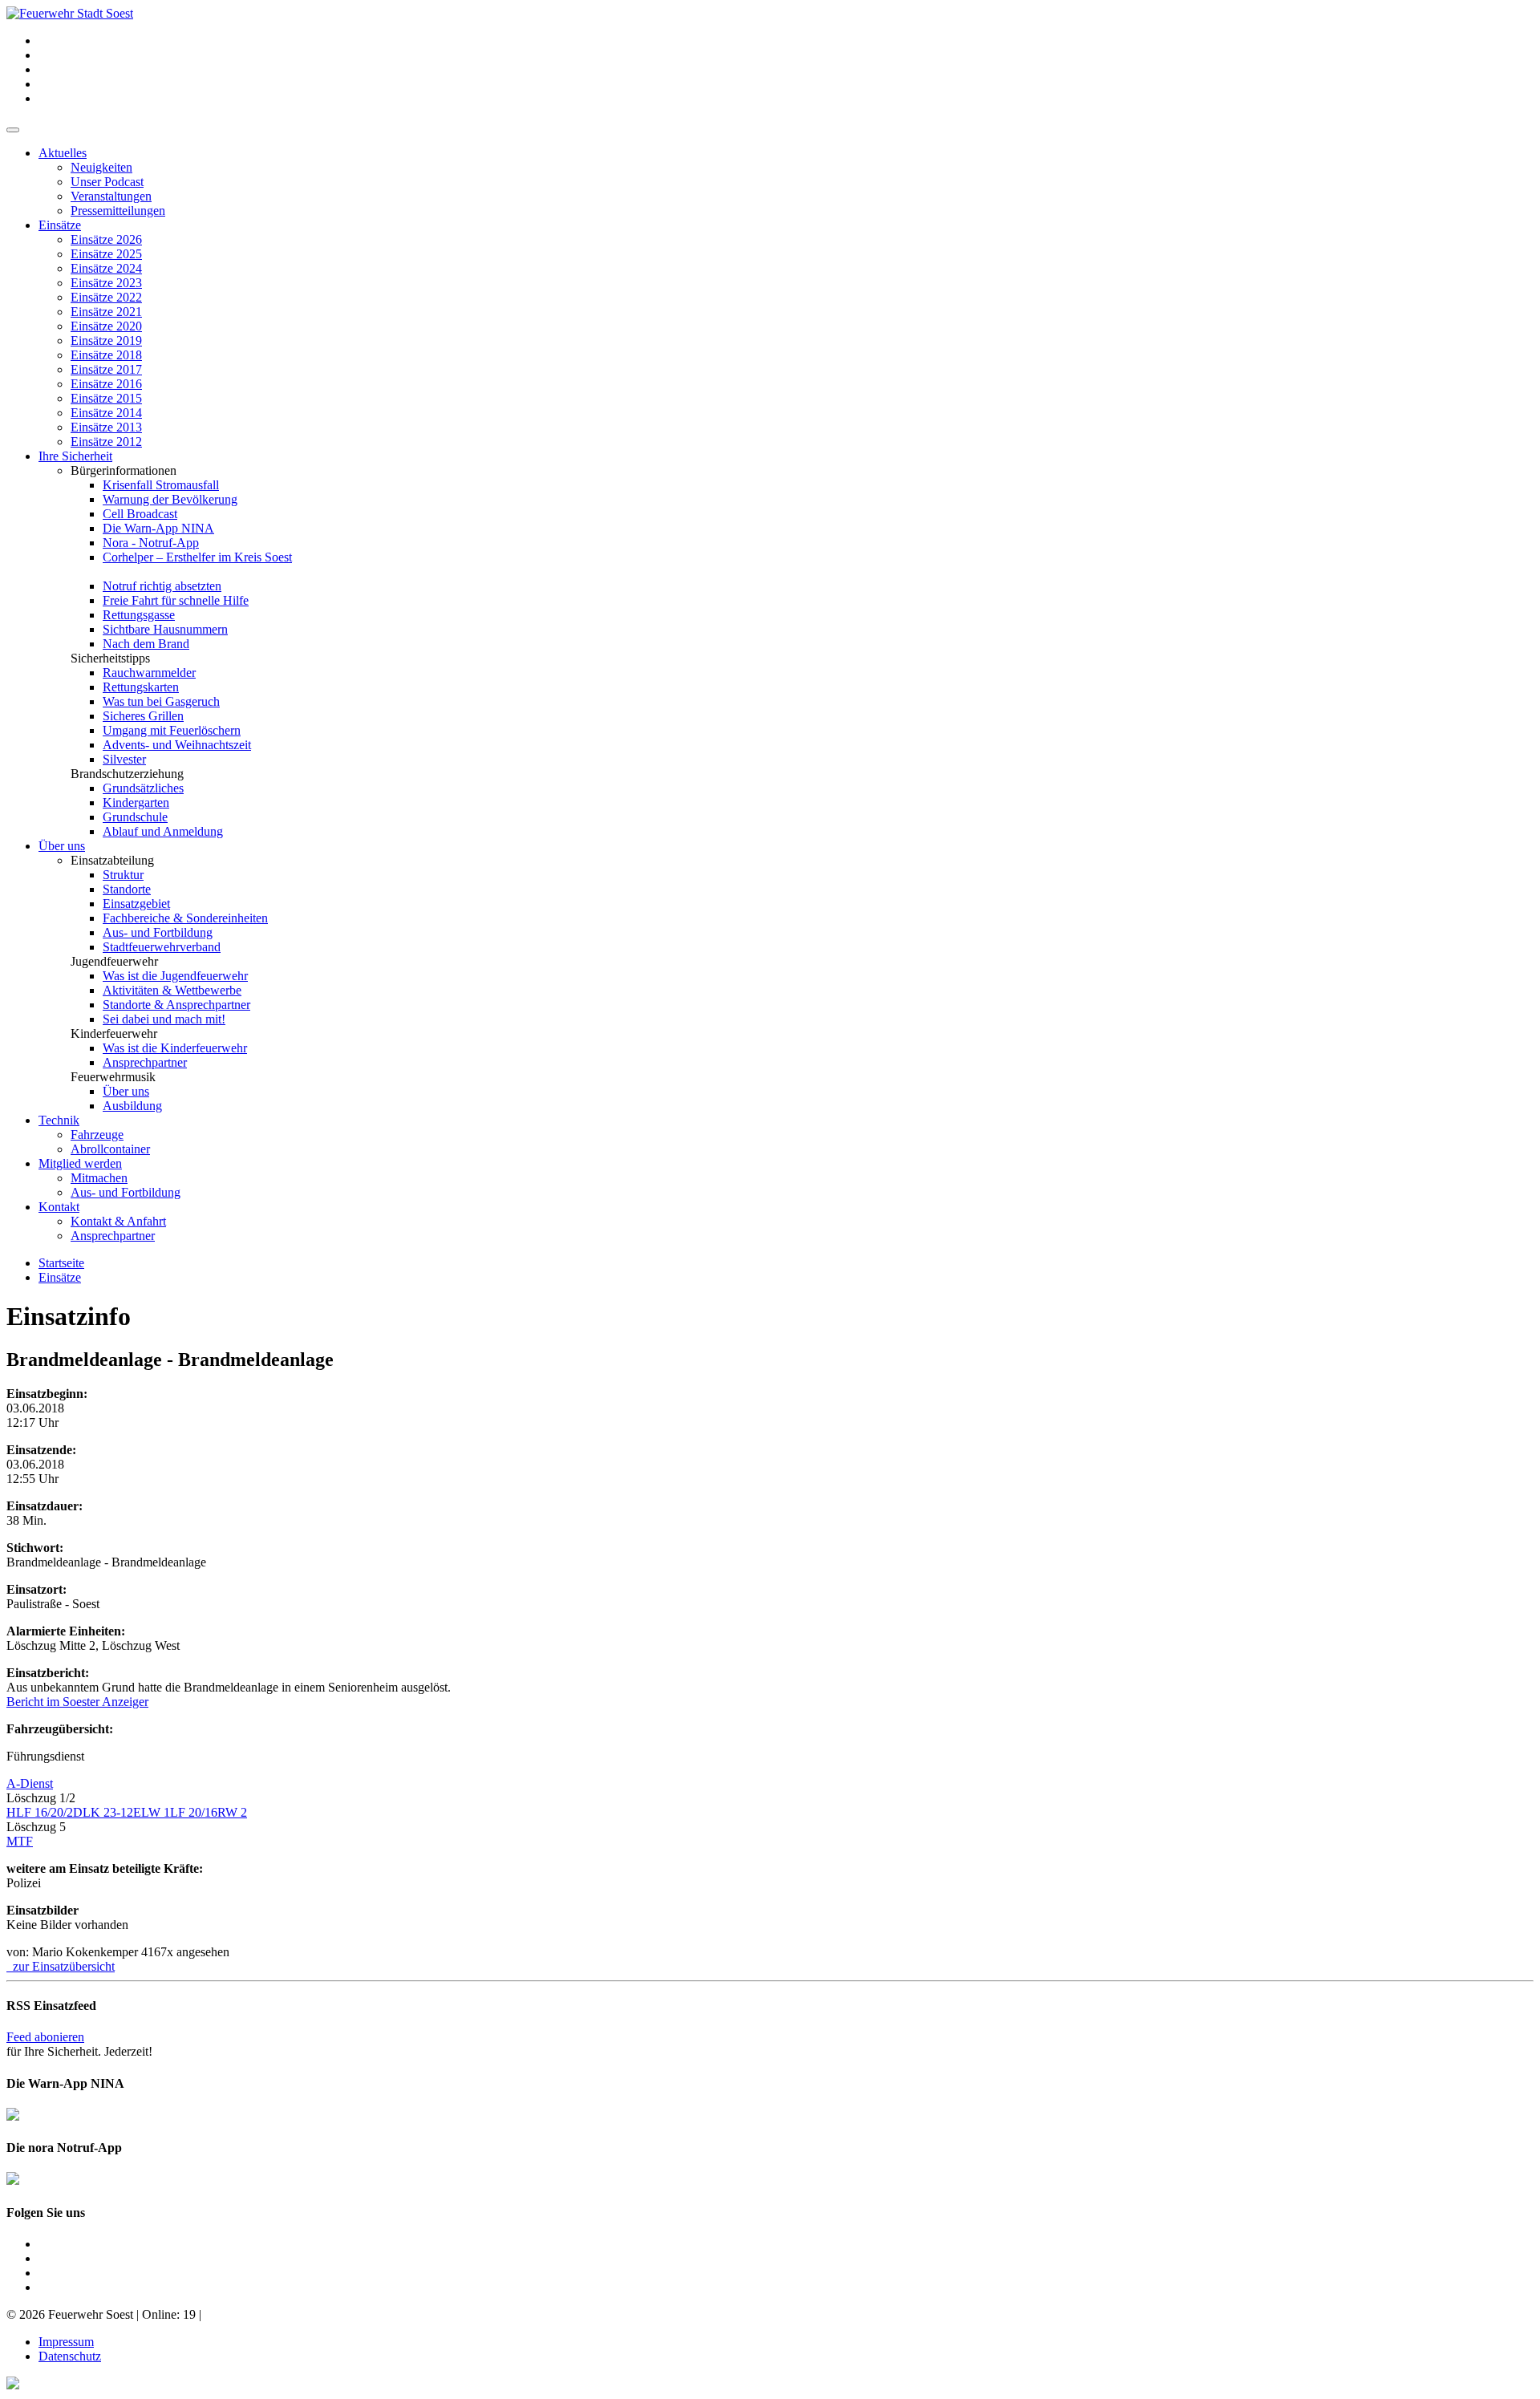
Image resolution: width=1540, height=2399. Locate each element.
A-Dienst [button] (30, 1783)
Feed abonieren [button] (45, 2037)
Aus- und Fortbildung (158, 932)
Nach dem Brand (146, 644)
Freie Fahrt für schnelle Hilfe (176, 600)
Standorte (127, 889)
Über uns (62, 846)
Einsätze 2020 (106, 326)
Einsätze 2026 (106, 239)
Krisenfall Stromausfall (161, 485)
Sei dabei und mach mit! (164, 1019)
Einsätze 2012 (106, 442)
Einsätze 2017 (106, 369)
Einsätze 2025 (106, 254)
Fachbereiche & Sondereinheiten (185, 918)
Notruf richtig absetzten (162, 586)
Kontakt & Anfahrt (118, 1221)
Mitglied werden (80, 1163)
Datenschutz (70, 2356)
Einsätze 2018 (106, 355)
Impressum (66, 2342)
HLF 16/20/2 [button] (40, 1812)
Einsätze (60, 225)
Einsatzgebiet (136, 904)
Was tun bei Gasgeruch (161, 701)
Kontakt (59, 1207)
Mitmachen (99, 1178)
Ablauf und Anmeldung (163, 831)
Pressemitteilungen (118, 211)
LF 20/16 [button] (194, 1812)
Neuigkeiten (101, 167)
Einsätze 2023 (106, 283)
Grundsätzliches (143, 788)
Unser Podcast (107, 182)
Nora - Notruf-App (151, 543)
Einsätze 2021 (106, 312)
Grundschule (135, 817)
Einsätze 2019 (106, 340)
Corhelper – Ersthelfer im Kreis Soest (197, 557)
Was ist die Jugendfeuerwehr (175, 976)
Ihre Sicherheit (75, 456)
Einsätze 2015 (106, 398)
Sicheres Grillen (143, 716)
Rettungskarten (141, 687)
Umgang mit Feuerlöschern (172, 730)
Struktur (123, 875)
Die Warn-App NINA (158, 528)
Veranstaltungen (111, 196)
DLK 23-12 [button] (103, 1812)
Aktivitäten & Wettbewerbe (172, 990)
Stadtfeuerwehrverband (162, 947)
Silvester (124, 759)
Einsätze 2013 (106, 427)
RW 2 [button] (232, 1812)
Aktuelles (63, 153)
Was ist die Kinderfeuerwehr (175, 1048)
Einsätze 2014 (106, 413)
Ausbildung (132, 1106)
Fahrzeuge (97, 1135)
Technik (59, 1120)
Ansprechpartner (145, 1062)
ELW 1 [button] (152, 1812)
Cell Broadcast (140, 514)
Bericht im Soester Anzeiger (77, 1702)
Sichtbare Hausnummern (165, 629)
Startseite (61, 1263)
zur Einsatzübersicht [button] (61, 1966)
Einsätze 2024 (106, 268)
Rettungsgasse (139, 615)
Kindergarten (136, 802)
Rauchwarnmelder (149, 673)
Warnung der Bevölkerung (170, 499)
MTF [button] (20, 1841)
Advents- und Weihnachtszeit (177, 745)
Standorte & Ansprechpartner (176, 1005)
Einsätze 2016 (106, 384)
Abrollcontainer (110, 1149)
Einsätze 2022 (106, 297)
